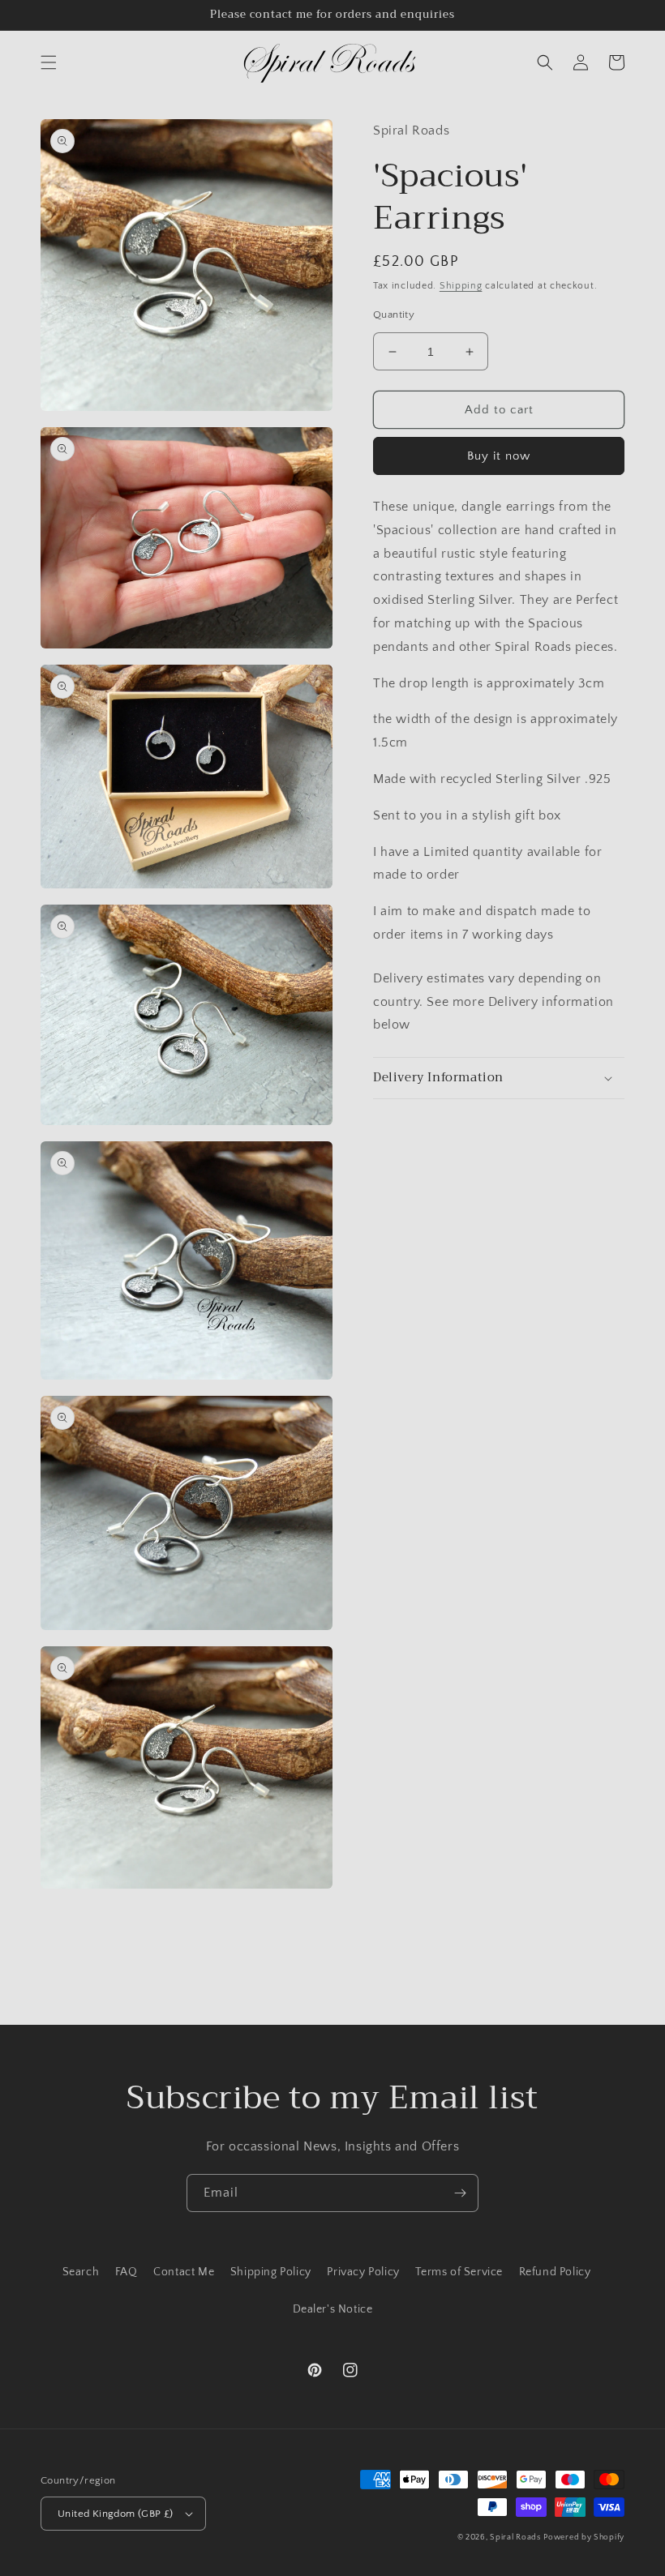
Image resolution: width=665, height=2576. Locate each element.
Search (81, 2272)
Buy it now (499, 456)
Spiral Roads (515, 2537)
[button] (49, 62)
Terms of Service (459, 2272)
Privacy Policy (363, 2272)
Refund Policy (555, 2272)
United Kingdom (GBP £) (116, 2514)
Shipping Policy (271, 2272)
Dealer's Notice (333, 2309)
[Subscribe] (460, 2193)
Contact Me (184, 2272)
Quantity (394, 315)
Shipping (461, 286)
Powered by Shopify (584, 2537)
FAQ (127, 2272)
